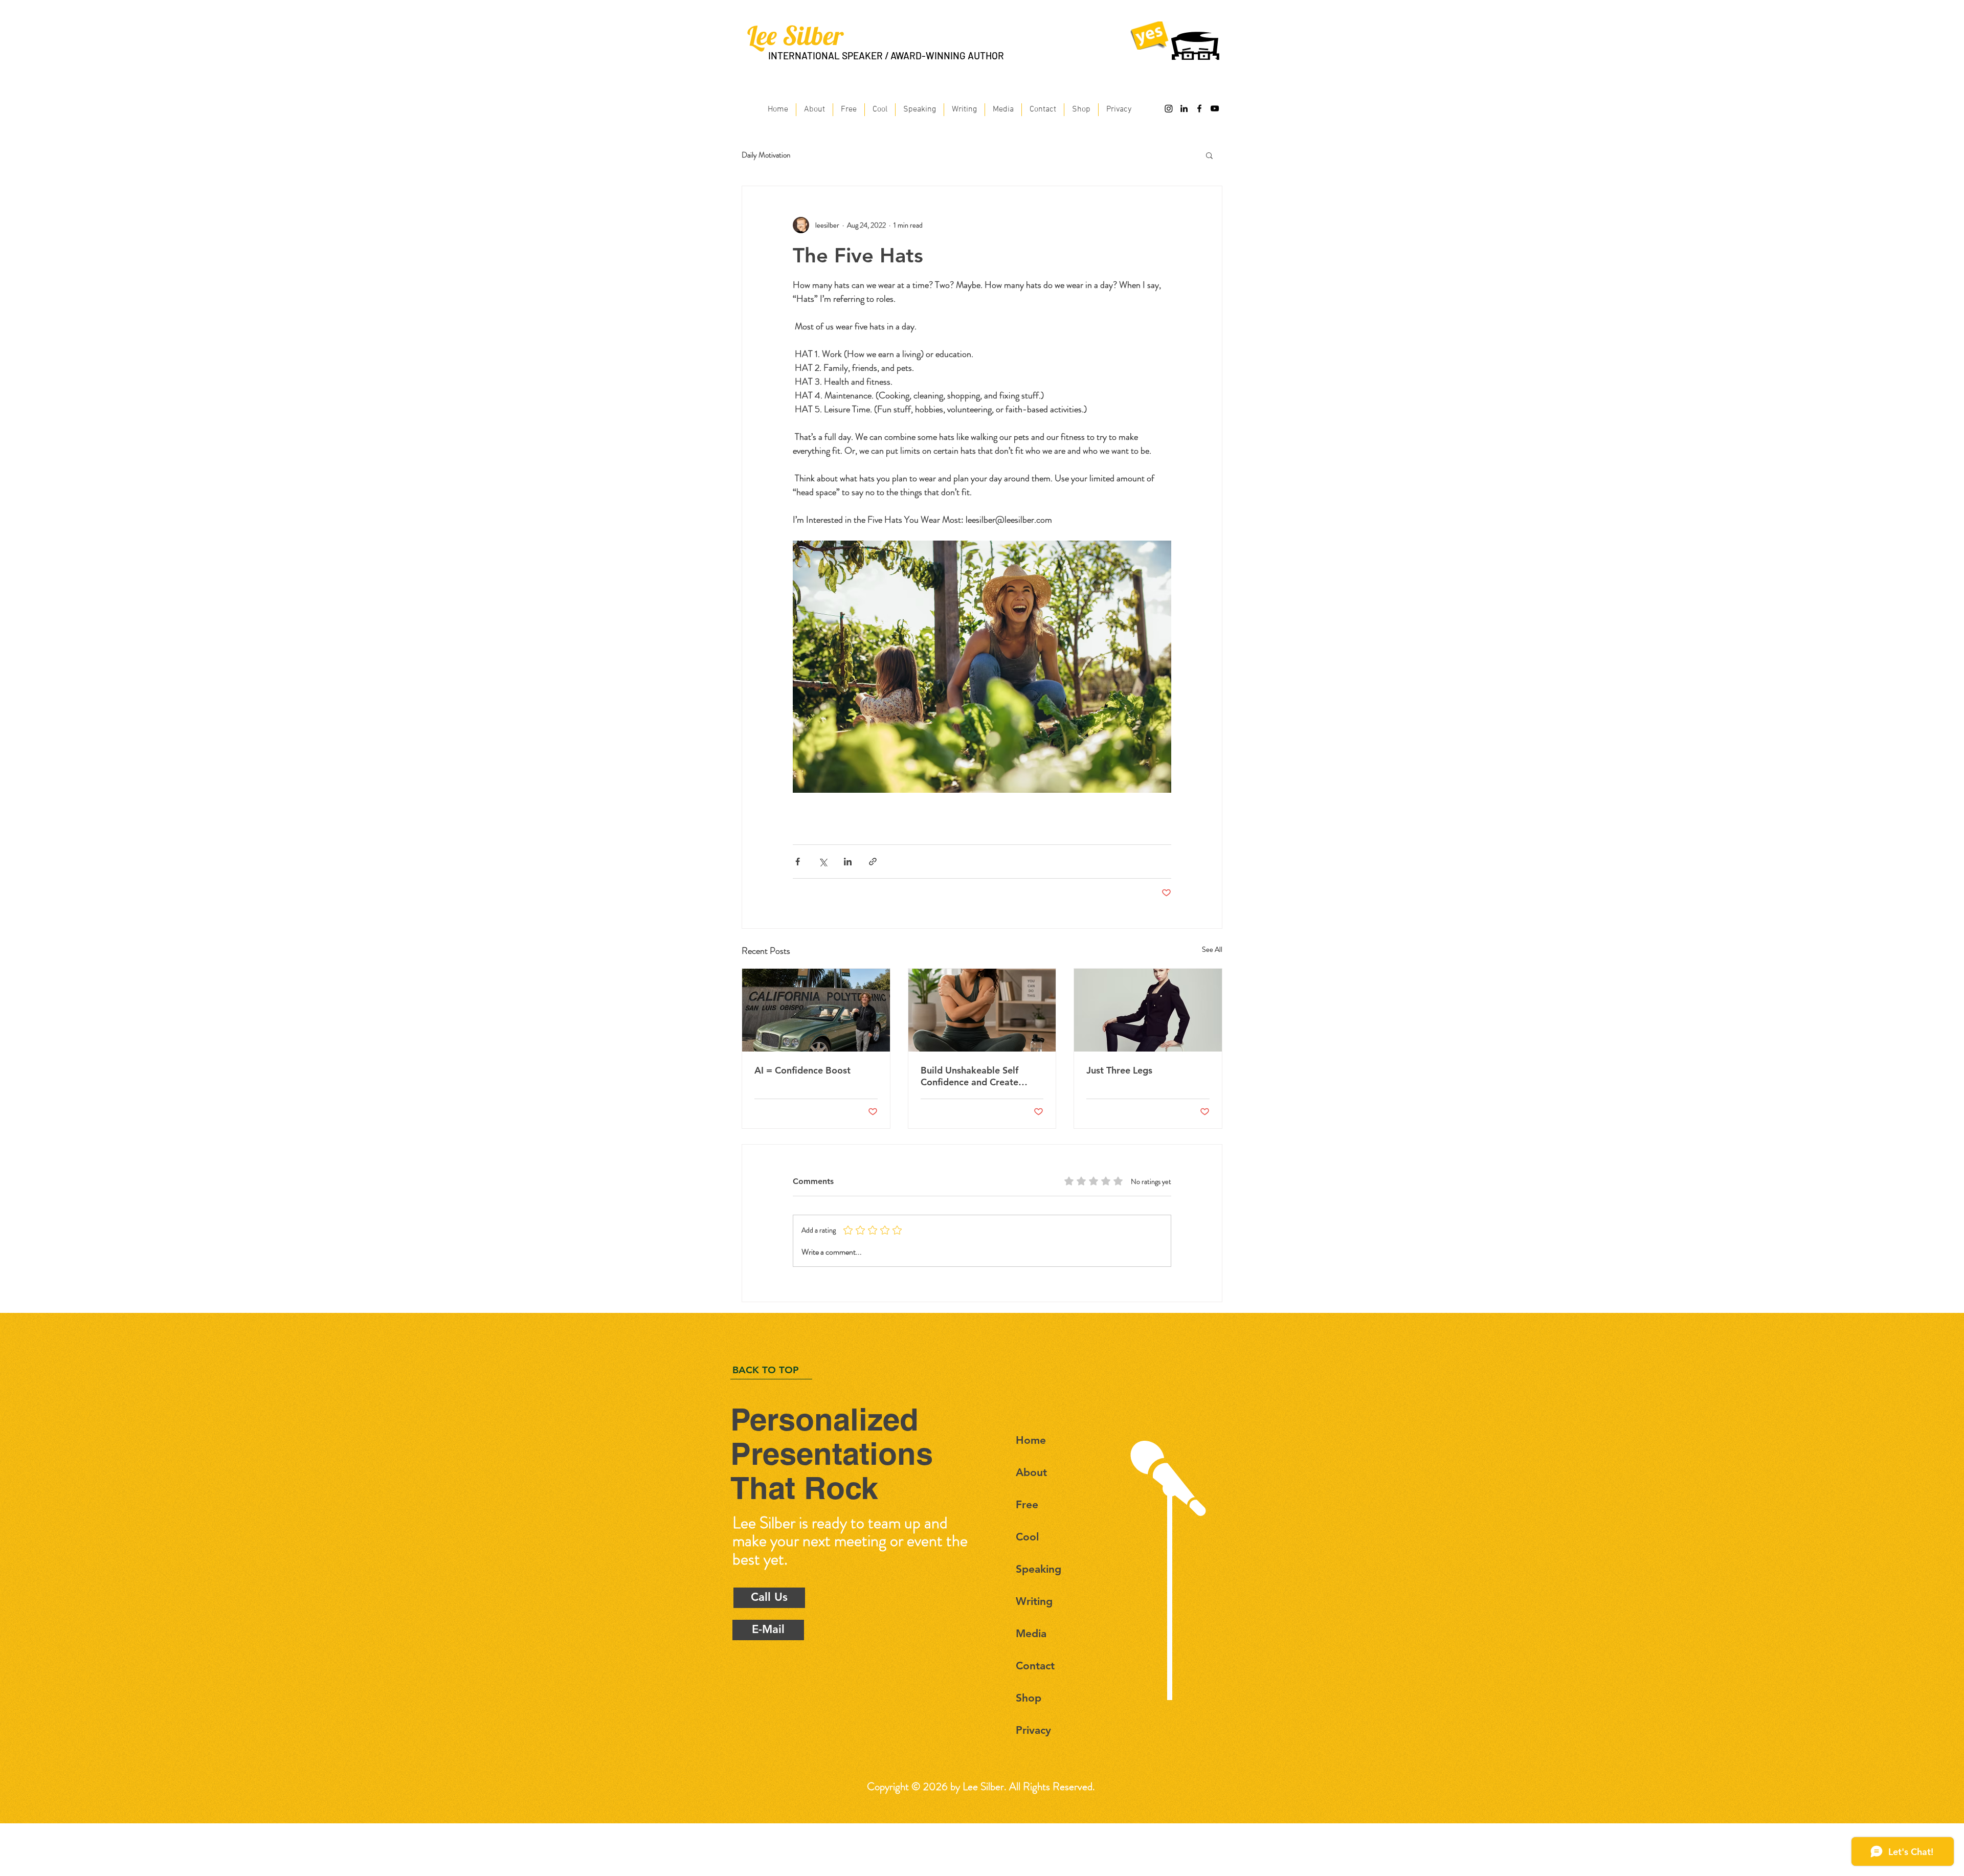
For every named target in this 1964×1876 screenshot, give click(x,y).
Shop (1029, 1698)
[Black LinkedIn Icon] (1184, 108)
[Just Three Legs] (1148, 1010)
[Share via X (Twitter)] (823, 862)
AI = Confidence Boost (802, 1070)
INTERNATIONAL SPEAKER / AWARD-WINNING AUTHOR (886, 55)
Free (1027, 1504)
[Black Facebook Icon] (1199, 108)
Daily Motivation (766, 155)
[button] (1209, 155)
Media (1031, 1633)
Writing (1034, 1601)
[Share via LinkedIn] (848, 862)
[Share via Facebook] (798, 862)
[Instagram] (1169, 108)
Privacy (1033, 1730)
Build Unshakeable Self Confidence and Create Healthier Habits (969, 1076)
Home (1031, 1440)
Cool (1027, 1537)
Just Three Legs (1119, 1070)
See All (1212, 949)
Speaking (1039, 1569)
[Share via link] (873, 862)
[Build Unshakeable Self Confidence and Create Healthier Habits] (982, 1010)
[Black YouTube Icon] (1215, 108)
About (1031, 1472)
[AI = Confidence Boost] (816, 1010)
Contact (1035, 1666)
